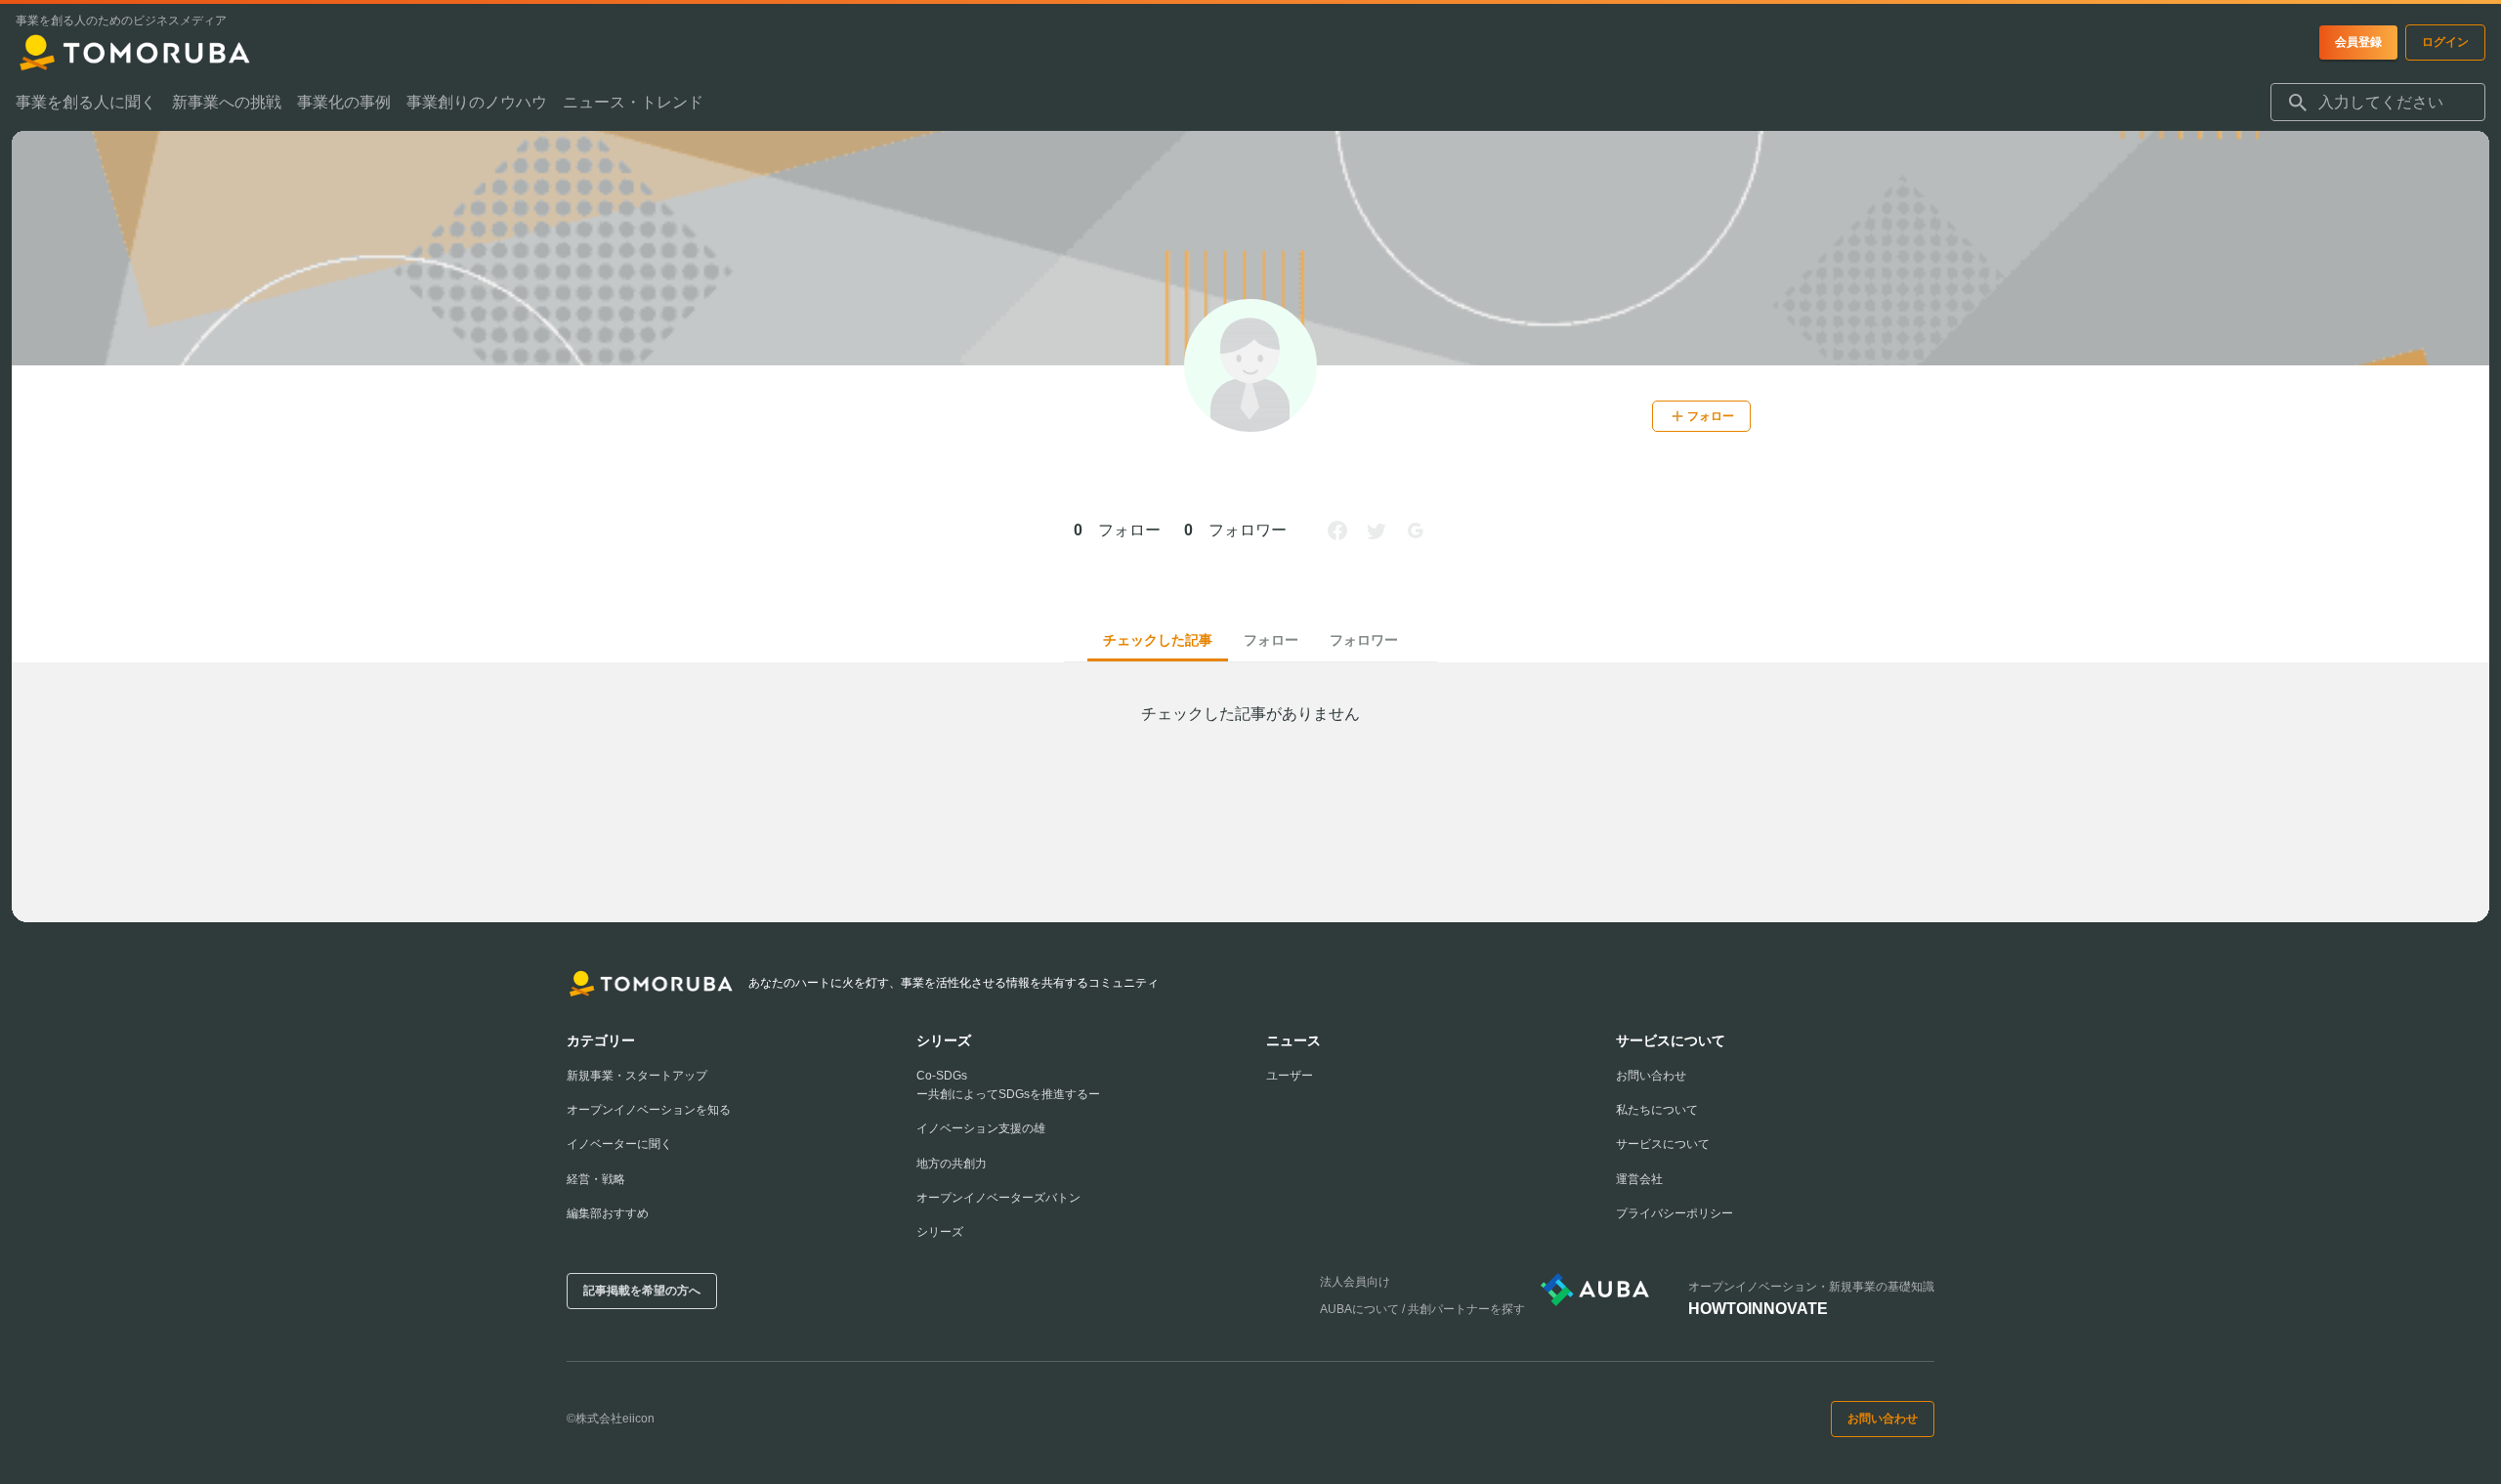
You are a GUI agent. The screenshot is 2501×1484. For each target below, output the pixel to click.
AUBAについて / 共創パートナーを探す (1422, 1309)
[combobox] (2378, 103)
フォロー (1271, 640)
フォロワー (1364, 640)
